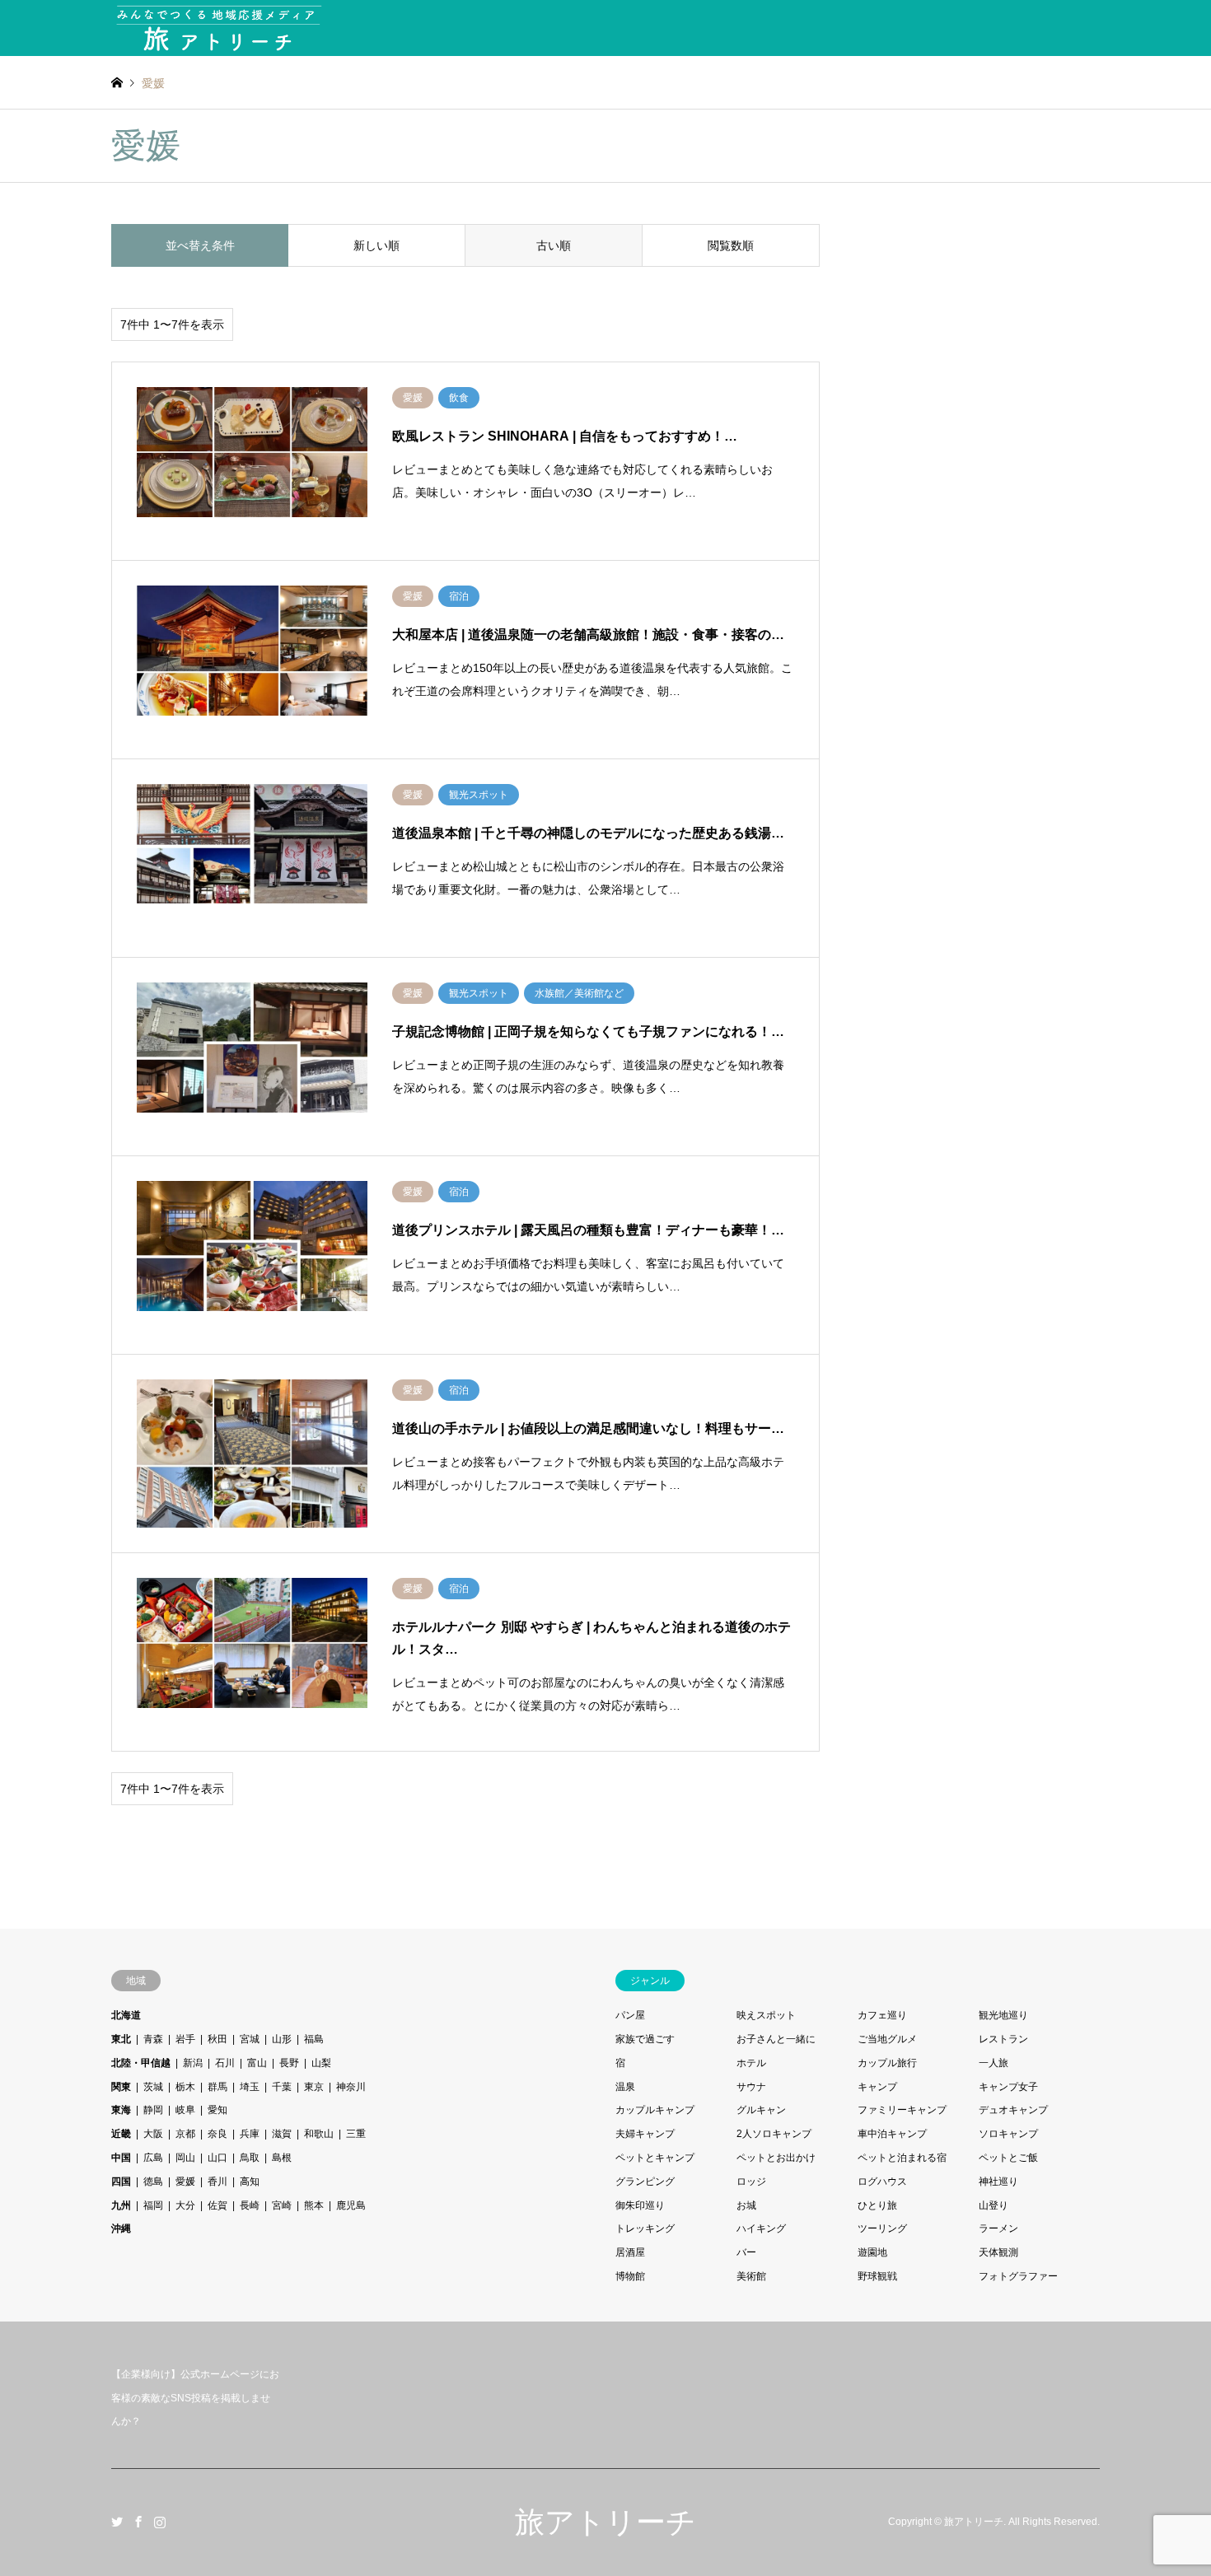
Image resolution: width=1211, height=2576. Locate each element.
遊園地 (872, 2252)
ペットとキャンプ (655, 2158)
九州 (121, 2205)
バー (746, 2252)
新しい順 (376, 245)
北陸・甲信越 (141, 2063)
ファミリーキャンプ (902, 2110)
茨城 (153, 2087)
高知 (250, 2182)
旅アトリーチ (605, 2522)
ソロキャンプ (1008, 2134)
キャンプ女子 (1008, 2087)
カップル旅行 (887, 2063)
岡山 (185, 2158)
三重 (356, 2134)
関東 (121, 2087)
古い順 (554, 245)
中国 (121, 2158)
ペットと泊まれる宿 (902, 2158)
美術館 (751, 2276)
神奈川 (351, 2087)
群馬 (217, 2087)
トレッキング (645, 2228)
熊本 (314, 2205)
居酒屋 (630, 2252)
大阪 (153, 2134)
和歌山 (319, 2134)
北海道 (126, 2015)
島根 (282, 2158)
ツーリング (882, 2228)
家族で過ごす (645, 2039)
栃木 (185, 2087)
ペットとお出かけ (776, 2158)
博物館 (630, 2276)
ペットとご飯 (1008, 2158)
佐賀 (217, 2205)
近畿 (121, 2134)
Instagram (160, 2522)
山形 (282, 2039)
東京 (314, 2087)
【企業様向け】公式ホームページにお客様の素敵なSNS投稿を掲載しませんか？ (195, 2398)
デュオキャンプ (1013, 2110)
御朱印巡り (640, 2205)
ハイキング (761, 2228)
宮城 (250, 2039)
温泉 (625, 2087)
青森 (153, 2039)
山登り (994, 2205)
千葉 (282, 2087)
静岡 (153, 2110)
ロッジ (751, 2182)
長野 (289, 2063)
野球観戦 (877, 2276)
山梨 (321, 2063)
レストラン (1003, 2039)
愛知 (217, 2110)
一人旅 (994, 2063)
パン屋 (630, 2015)
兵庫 (250, 2134)
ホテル (751, 2063)
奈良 (217, 2134)
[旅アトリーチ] (218, 28)
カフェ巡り (882, 2015)
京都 (185, 2134)
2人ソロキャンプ (774, 2134)
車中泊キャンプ (892, 2134)
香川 (217, 2182)
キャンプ (877, 2087)
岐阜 (185, 2110)
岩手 (185, 2039)
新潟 (193, 2063)
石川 (225, 2063)
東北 (121, 2039)
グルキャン (761, 2110)
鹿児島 (351, 2205)
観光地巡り (1003, 2015)
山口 (217, 2158)
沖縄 (121, 2228)
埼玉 (250, 2087)
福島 (314, 2039)
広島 (153, 2158)
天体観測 (998, 2252)
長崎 (250, 2205)
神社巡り (998, 2182)
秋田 (217, 2039)
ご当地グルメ (887, 2039)
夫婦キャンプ (645, 2134)
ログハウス (882, 2182)
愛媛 (185, 2182)
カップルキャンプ (655, 2110)
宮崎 (282, 2205)
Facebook (138, 2522)
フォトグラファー (1018, 2276)
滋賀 (282, 2134)
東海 (121, 2110)
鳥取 (250, 2158)
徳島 (153, 2182)
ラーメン (998, 2228)
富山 (257, 2063)
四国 (121, 2182)
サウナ (751, 2087)
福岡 (153, 2205)
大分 (185, 2205)
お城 (746, 2205)
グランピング (645, 2182)
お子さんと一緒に (776, 2039)
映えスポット (766, 2015)
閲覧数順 (731, 245)
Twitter (117, 2522)
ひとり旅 (877, 2205)
